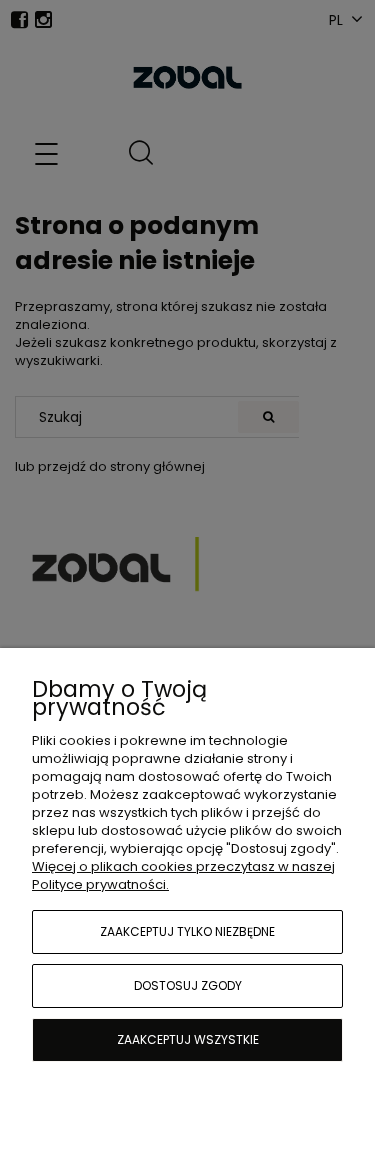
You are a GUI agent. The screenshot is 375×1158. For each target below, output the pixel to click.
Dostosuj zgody (188, 985)
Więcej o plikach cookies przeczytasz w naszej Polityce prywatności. (183, 875)
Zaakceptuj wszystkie (188, 1039)
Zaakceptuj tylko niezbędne (187, 931)
